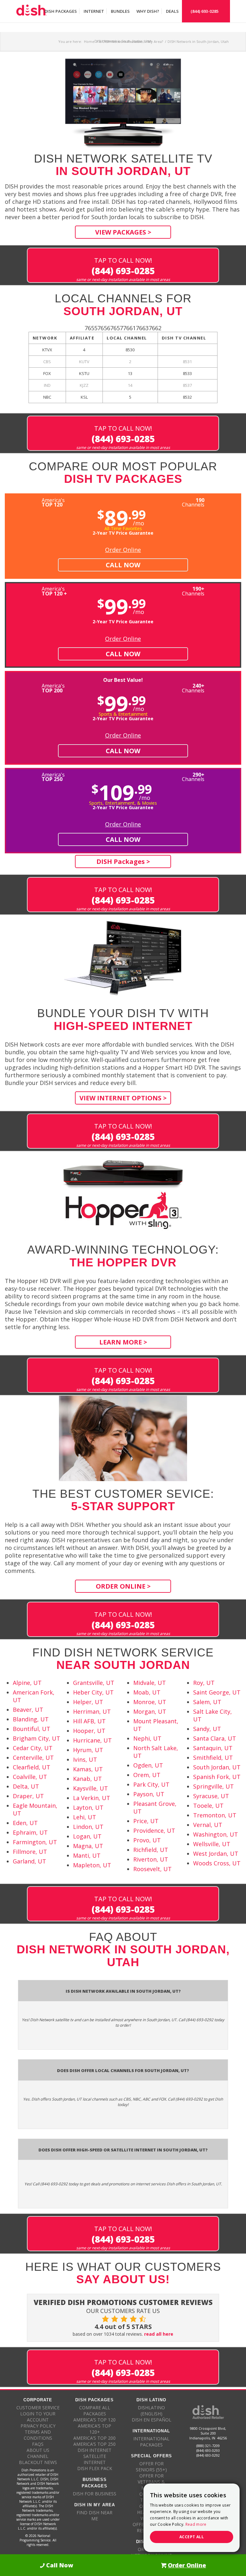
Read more (196, 2524)
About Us (38, 2450)
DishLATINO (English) (151, 2411)
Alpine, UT (27, 1683)
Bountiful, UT (32, 1729)
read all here (159, 2334)
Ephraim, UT (30, 1832)
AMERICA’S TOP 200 (94, 2438)
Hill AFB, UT (89, 1721)
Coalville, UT (30, 1777)
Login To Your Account (38, 2417)
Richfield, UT (151, 1850)
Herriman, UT (92, 1711)
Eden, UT (25, 1823)
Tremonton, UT (215, 1815)
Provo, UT (147, 1840)
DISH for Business (94, 2494)
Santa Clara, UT (215, 1738)
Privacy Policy (38, 2426)
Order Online (123, 550)
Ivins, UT (85, 1759)
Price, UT (146, 1821)
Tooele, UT (208, 1806)
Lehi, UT (85, 1817)
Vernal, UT (208, 1825)
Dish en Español (152, 2420)
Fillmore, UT (30, 1852)
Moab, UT (147, 1692)
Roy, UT (204, 1683)
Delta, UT (26, 1786)
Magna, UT (88, 1846)
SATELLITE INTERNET (95, 2459)
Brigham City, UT (37, 1738)
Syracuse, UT (211, 1796)
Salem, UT (207, 1702)
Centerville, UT (33, 1758)
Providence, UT (154, 1830)
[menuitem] (61, 11)
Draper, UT (28, 1796)
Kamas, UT (88, 1769)
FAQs (38, 2444)
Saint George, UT (217, 1692)
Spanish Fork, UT (217, 1777)
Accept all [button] (192, 2537)
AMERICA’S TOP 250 (94, 2444)
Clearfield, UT (32, 1767)
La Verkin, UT (92, 1798)
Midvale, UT (150, 1683)
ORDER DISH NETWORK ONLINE (151, 2552)
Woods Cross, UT (217, 1863)
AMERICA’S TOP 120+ (94, 2429)
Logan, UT (87, 1836)
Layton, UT (88, 1807)
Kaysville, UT (90, 1788)
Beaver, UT (28, 1710)
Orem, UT (147, 1775)
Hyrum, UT (88, 1750)
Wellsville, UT (212, 1844)
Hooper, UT (89, 1731)
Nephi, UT (147, 1738)
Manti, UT (87, 1855)
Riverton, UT (151, 1859)
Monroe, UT (150, 1702)
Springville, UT (213, 1786)
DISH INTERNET (94, 2450)
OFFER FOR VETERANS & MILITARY (151, 2482)
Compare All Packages (95, 2411)
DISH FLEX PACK (95, 2468)
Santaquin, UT (213, 1748)
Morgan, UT (150, 1711)
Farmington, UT (35, 1842)
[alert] (192, 2518)
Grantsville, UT (94, 1683)
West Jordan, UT (216, 1854)
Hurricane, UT (92, 1740)
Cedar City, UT (33, 1748)
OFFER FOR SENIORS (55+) (151, 2467)
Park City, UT (151, 1784)
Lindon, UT (88, 1827)
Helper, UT (88, 1702)
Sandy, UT (207, 1729)
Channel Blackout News (38, 2459)
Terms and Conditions (38, 2435)
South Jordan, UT (217, 1767)
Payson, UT (149, 1794)
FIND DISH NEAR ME (94, 2516)
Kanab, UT (87, 1779)
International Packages (151, 2442)
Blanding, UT (31, 1719)
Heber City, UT (93, 1692)
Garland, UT (29, 1861)
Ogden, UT (148, 1765)
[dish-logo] (31, 11)
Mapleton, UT (92, 1865)
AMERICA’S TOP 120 (94, 2420)
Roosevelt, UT (152, 1869)
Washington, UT (216, 1834)
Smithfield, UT (213, 1758)
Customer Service (38, 2408)
